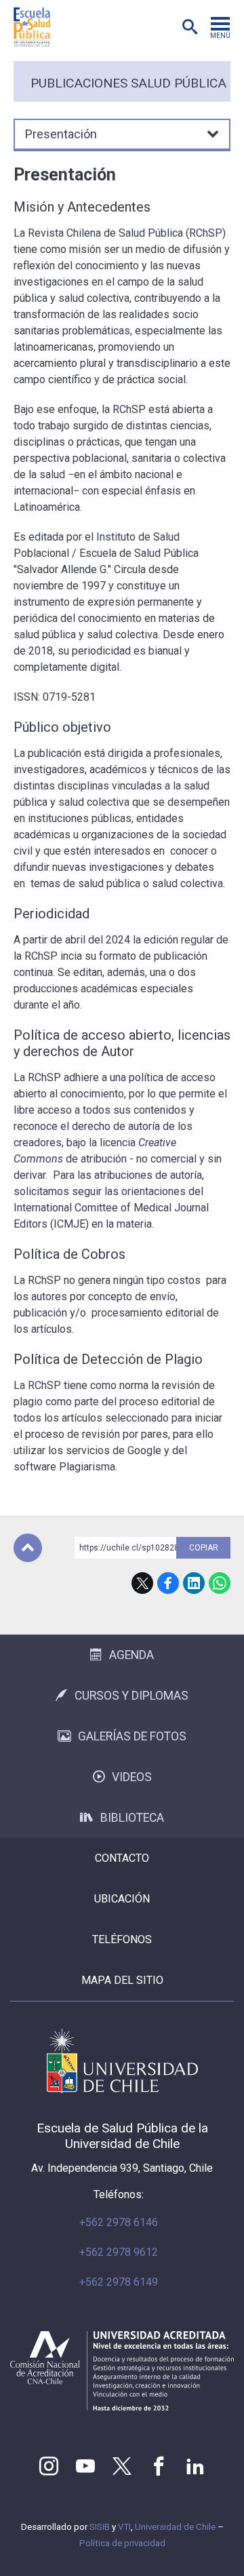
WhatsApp (220, 1583)
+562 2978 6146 (119, 2222)
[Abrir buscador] (190, 27)
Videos (132, 1777)
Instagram (49, 2466)
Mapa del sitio (122, 1980)
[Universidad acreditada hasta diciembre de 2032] (122, 2371)
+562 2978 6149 (119, 2282)
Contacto (122, 1858)
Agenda (131, 1655)
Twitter (122, 2466)
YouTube (85, 2466)
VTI (124, 2527)
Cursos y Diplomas (131, 1696)
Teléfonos (122, 1939)
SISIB (100, 2527)
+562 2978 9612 (119, 2252)
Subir (28, 1548)
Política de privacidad (122, 2543)
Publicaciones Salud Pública (128, 83)
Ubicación (122, 1899)
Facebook (168, 1583)
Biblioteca (132, 1818)
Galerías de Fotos (132, 1736)
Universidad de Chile (175, 2527)
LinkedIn (194, 1583)
